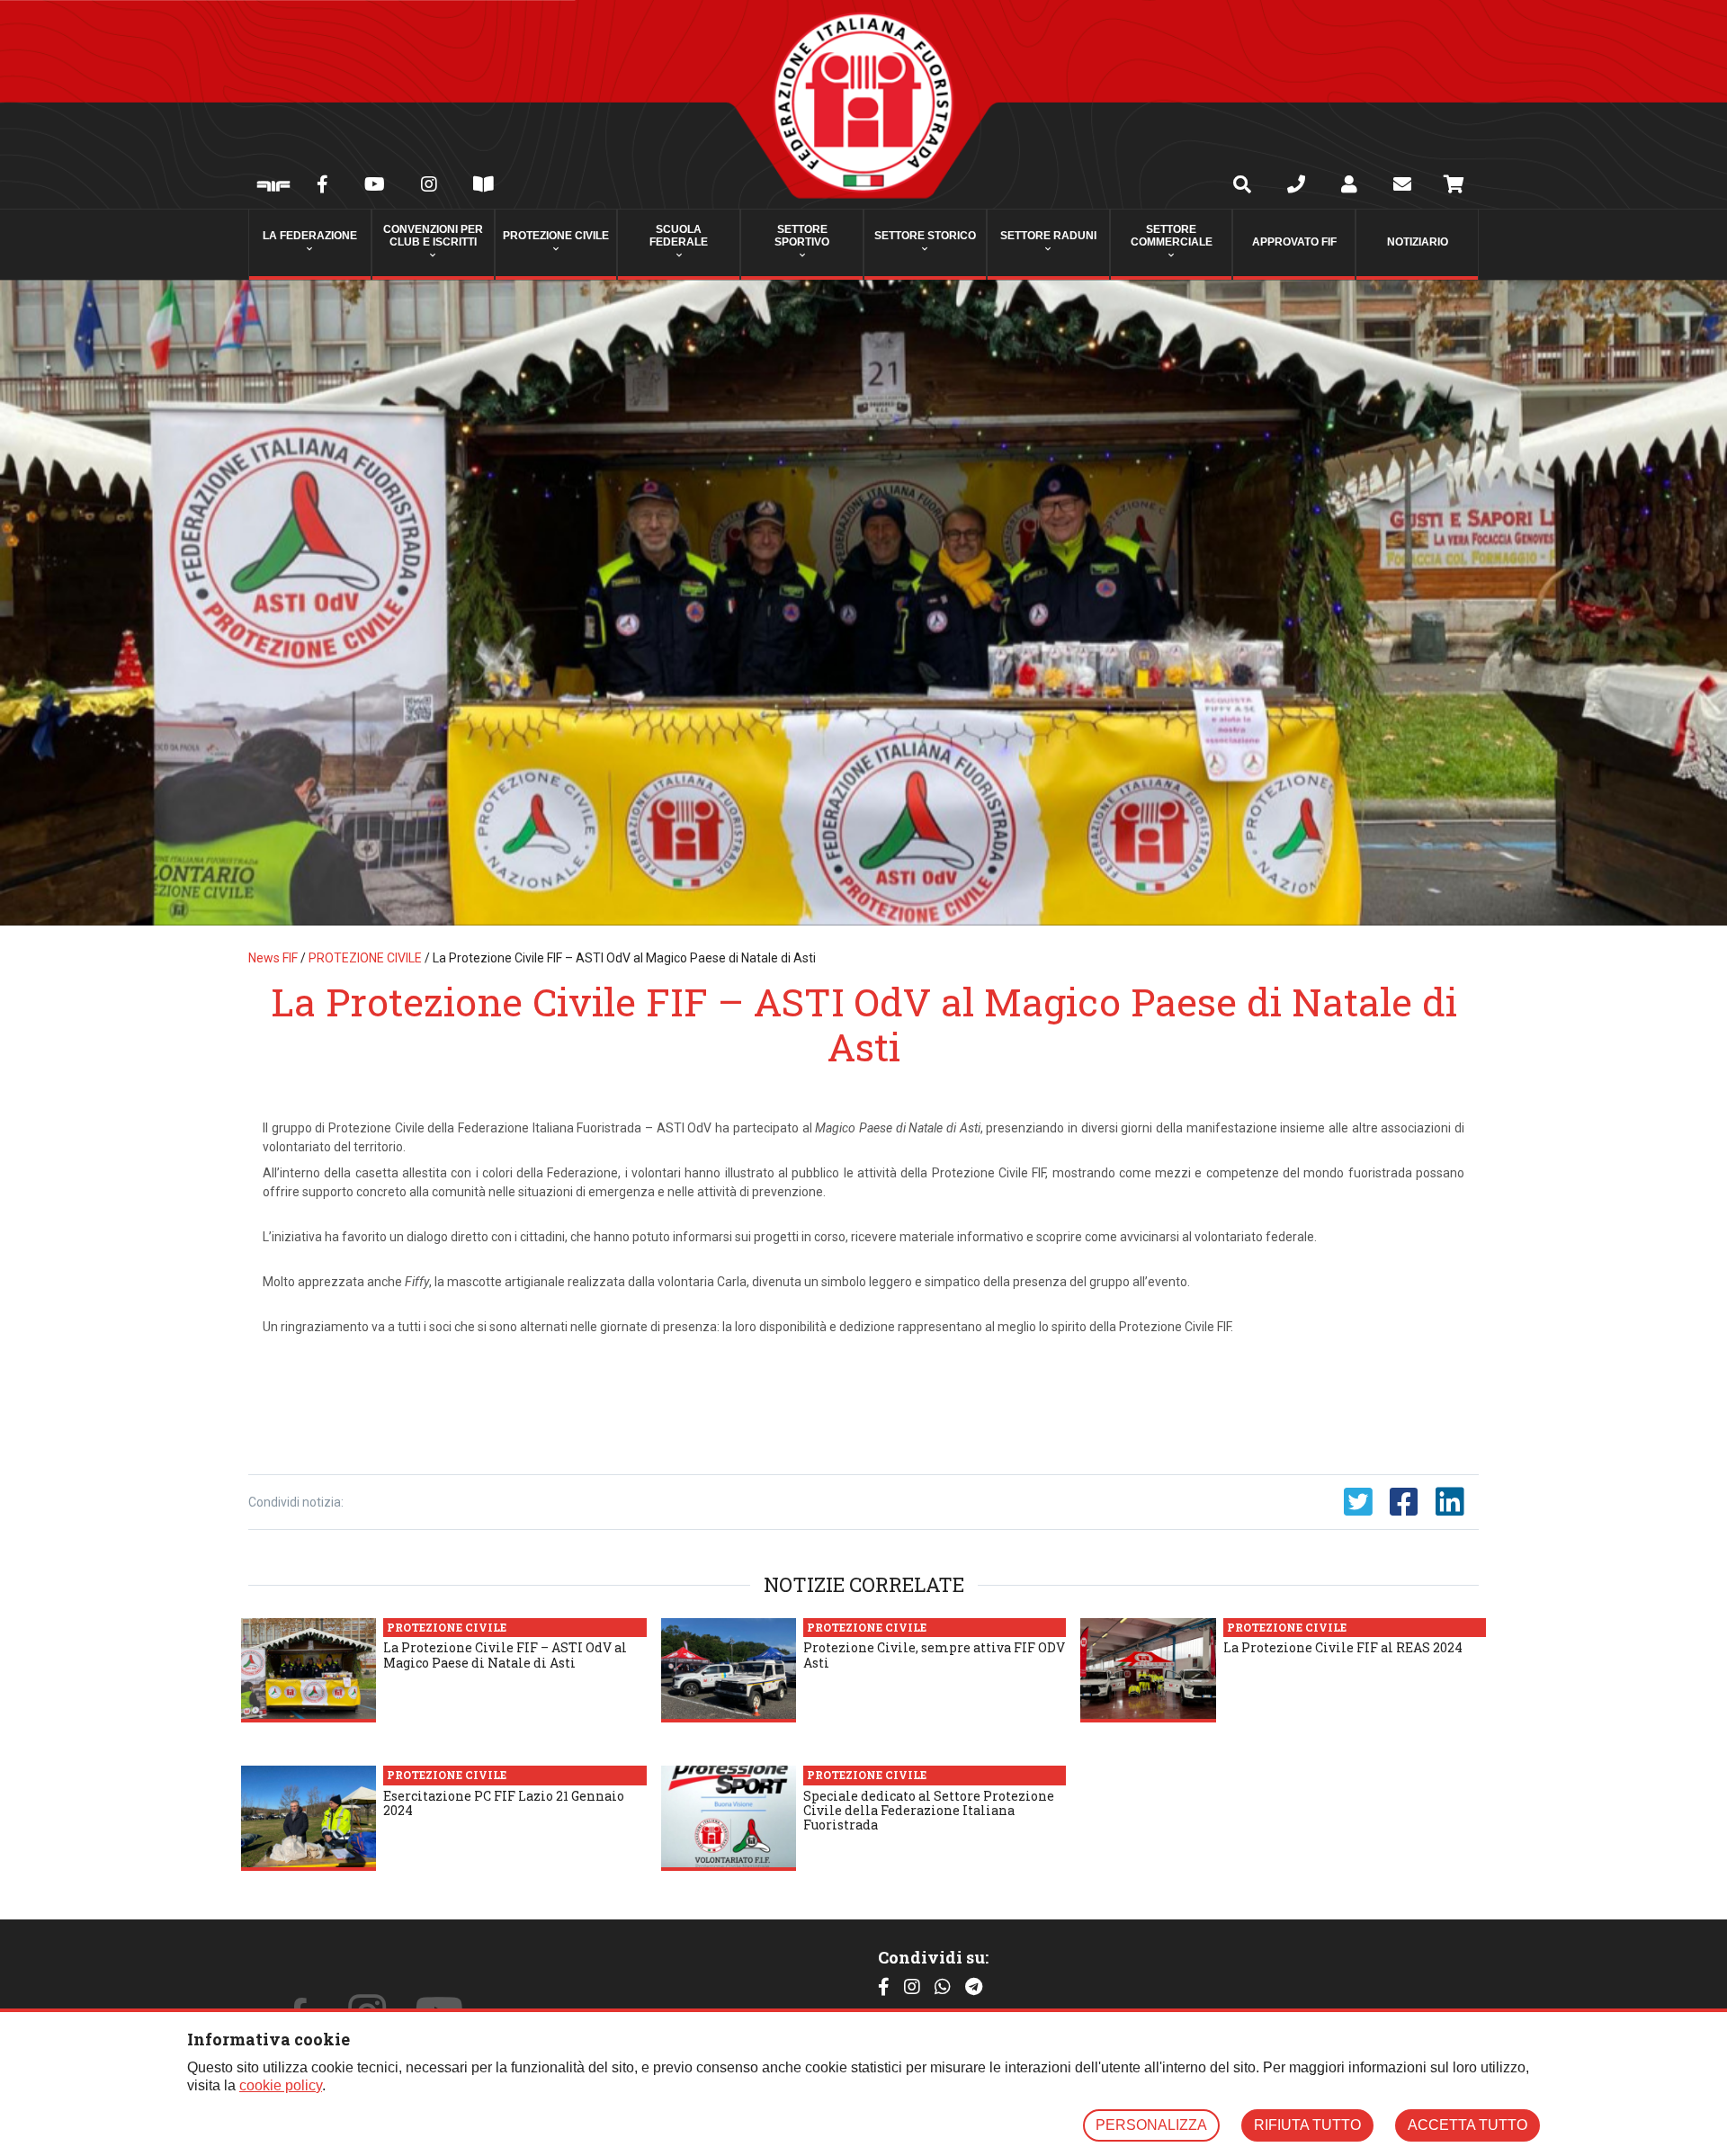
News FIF (273, 958)
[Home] (863, 104)
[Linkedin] (1450, 1502)
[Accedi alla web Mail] (1402, 186)
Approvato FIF (1294, 242)
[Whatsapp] (943, 1987)
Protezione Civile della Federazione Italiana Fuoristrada (485, 1128)
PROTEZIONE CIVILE (365, 958)
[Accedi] (1349, 186)
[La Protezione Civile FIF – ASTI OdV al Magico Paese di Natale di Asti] (863, 603)
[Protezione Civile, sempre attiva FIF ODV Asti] (729, 1670)
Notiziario (1418, 242)
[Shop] (1454, 187)
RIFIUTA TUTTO (1307, 2125)
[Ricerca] (1242, 186)
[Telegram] (974, 1987)
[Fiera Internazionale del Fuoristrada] (273, 188)
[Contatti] (1296, 186)
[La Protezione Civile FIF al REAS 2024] (1148, 1670)
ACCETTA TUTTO (1468, 2125)
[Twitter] (1358, 1502)
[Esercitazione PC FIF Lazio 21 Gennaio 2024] (309, 1818)
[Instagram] (429, 186)
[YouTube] (375, 186)
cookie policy (281, 2085)
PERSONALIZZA (1151, 2125)
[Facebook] (322, 186)
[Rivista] (483, 186)
